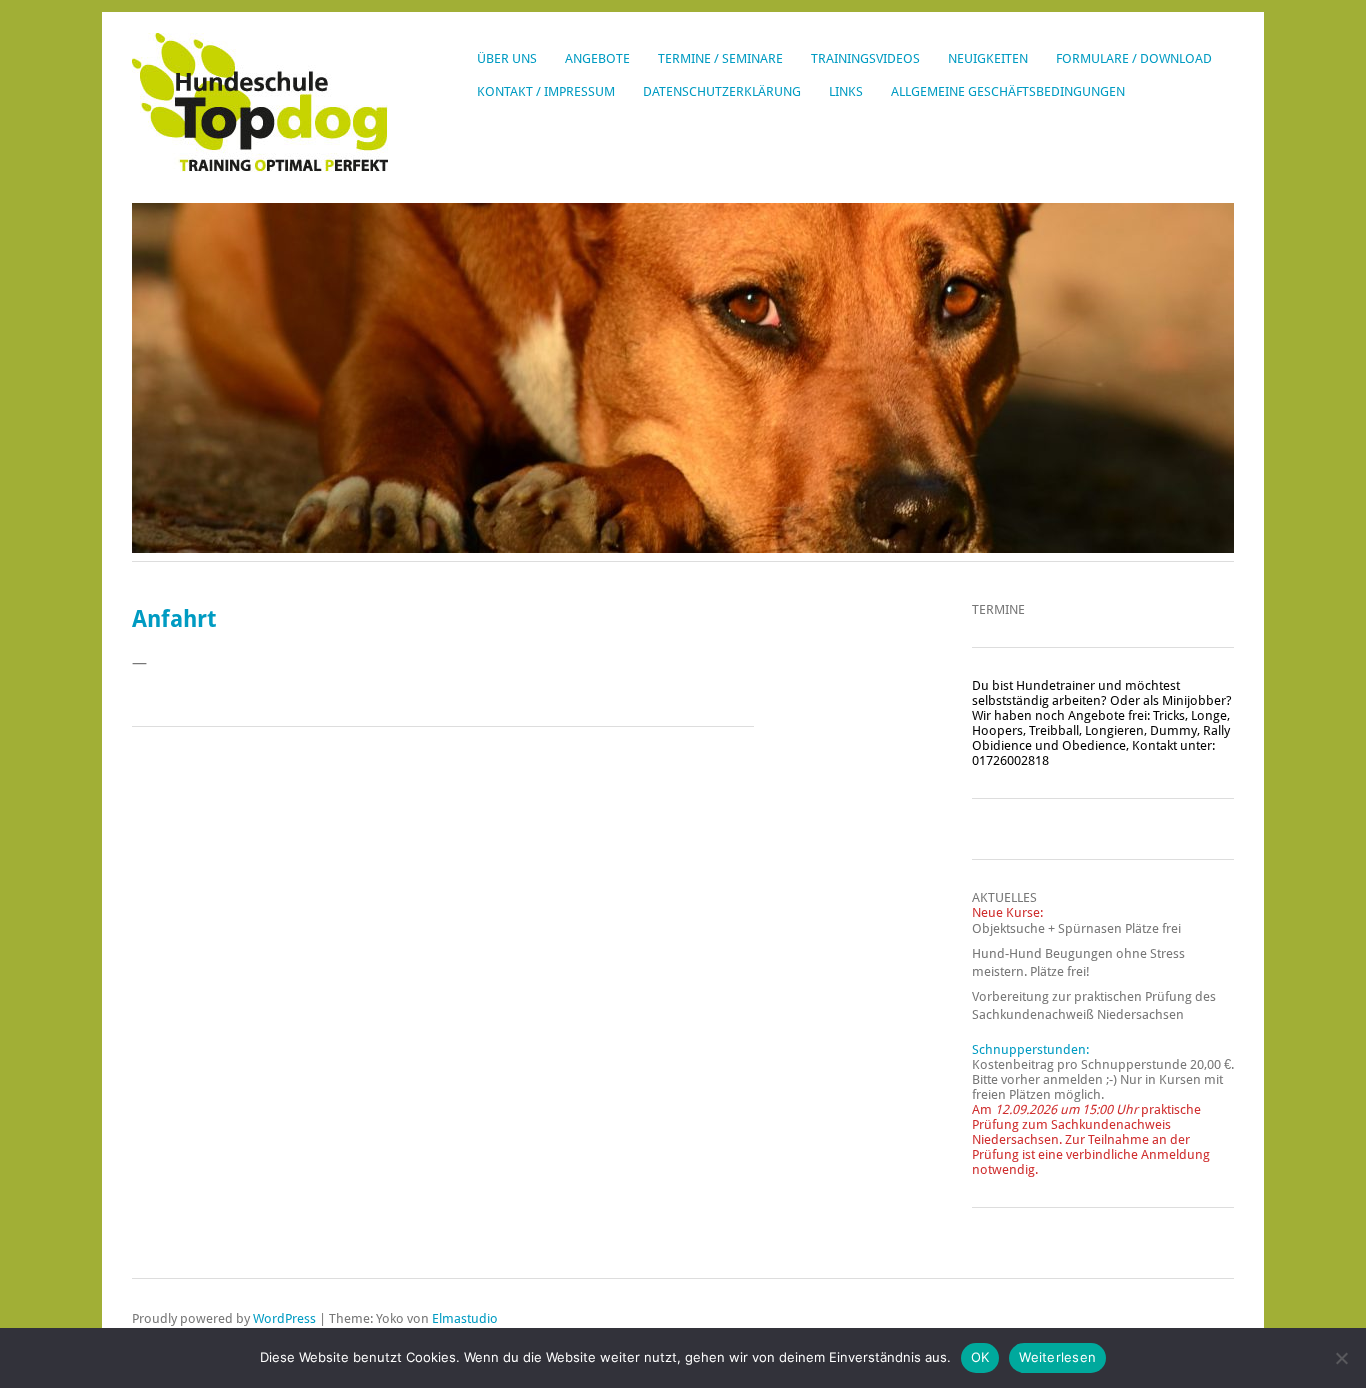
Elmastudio (465, 1318)
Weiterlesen (1057, 1357)
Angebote (597, 58)
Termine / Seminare (720, 58)
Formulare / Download (1134, 58)
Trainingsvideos (865, 58)
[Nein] (1341, 1358)
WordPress (284, 1318)
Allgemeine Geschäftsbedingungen (1008, 91)
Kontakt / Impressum (546, 91)
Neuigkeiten (988, 58)
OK (980, 1357)
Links (846, 91)
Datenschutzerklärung (722, 91)
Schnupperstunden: (1030, 1049)
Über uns (507, 58)
